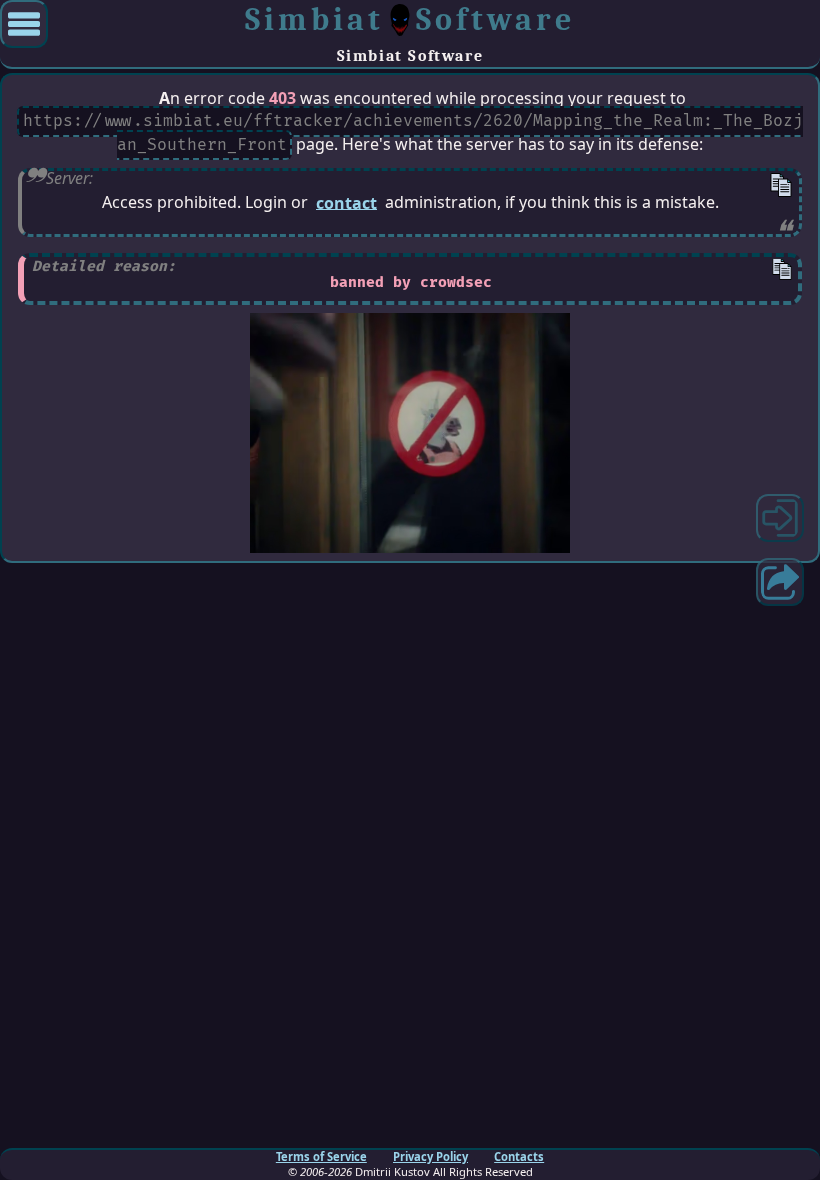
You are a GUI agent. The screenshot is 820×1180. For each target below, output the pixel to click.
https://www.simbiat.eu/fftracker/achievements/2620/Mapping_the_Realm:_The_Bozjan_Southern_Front (412, 133)
